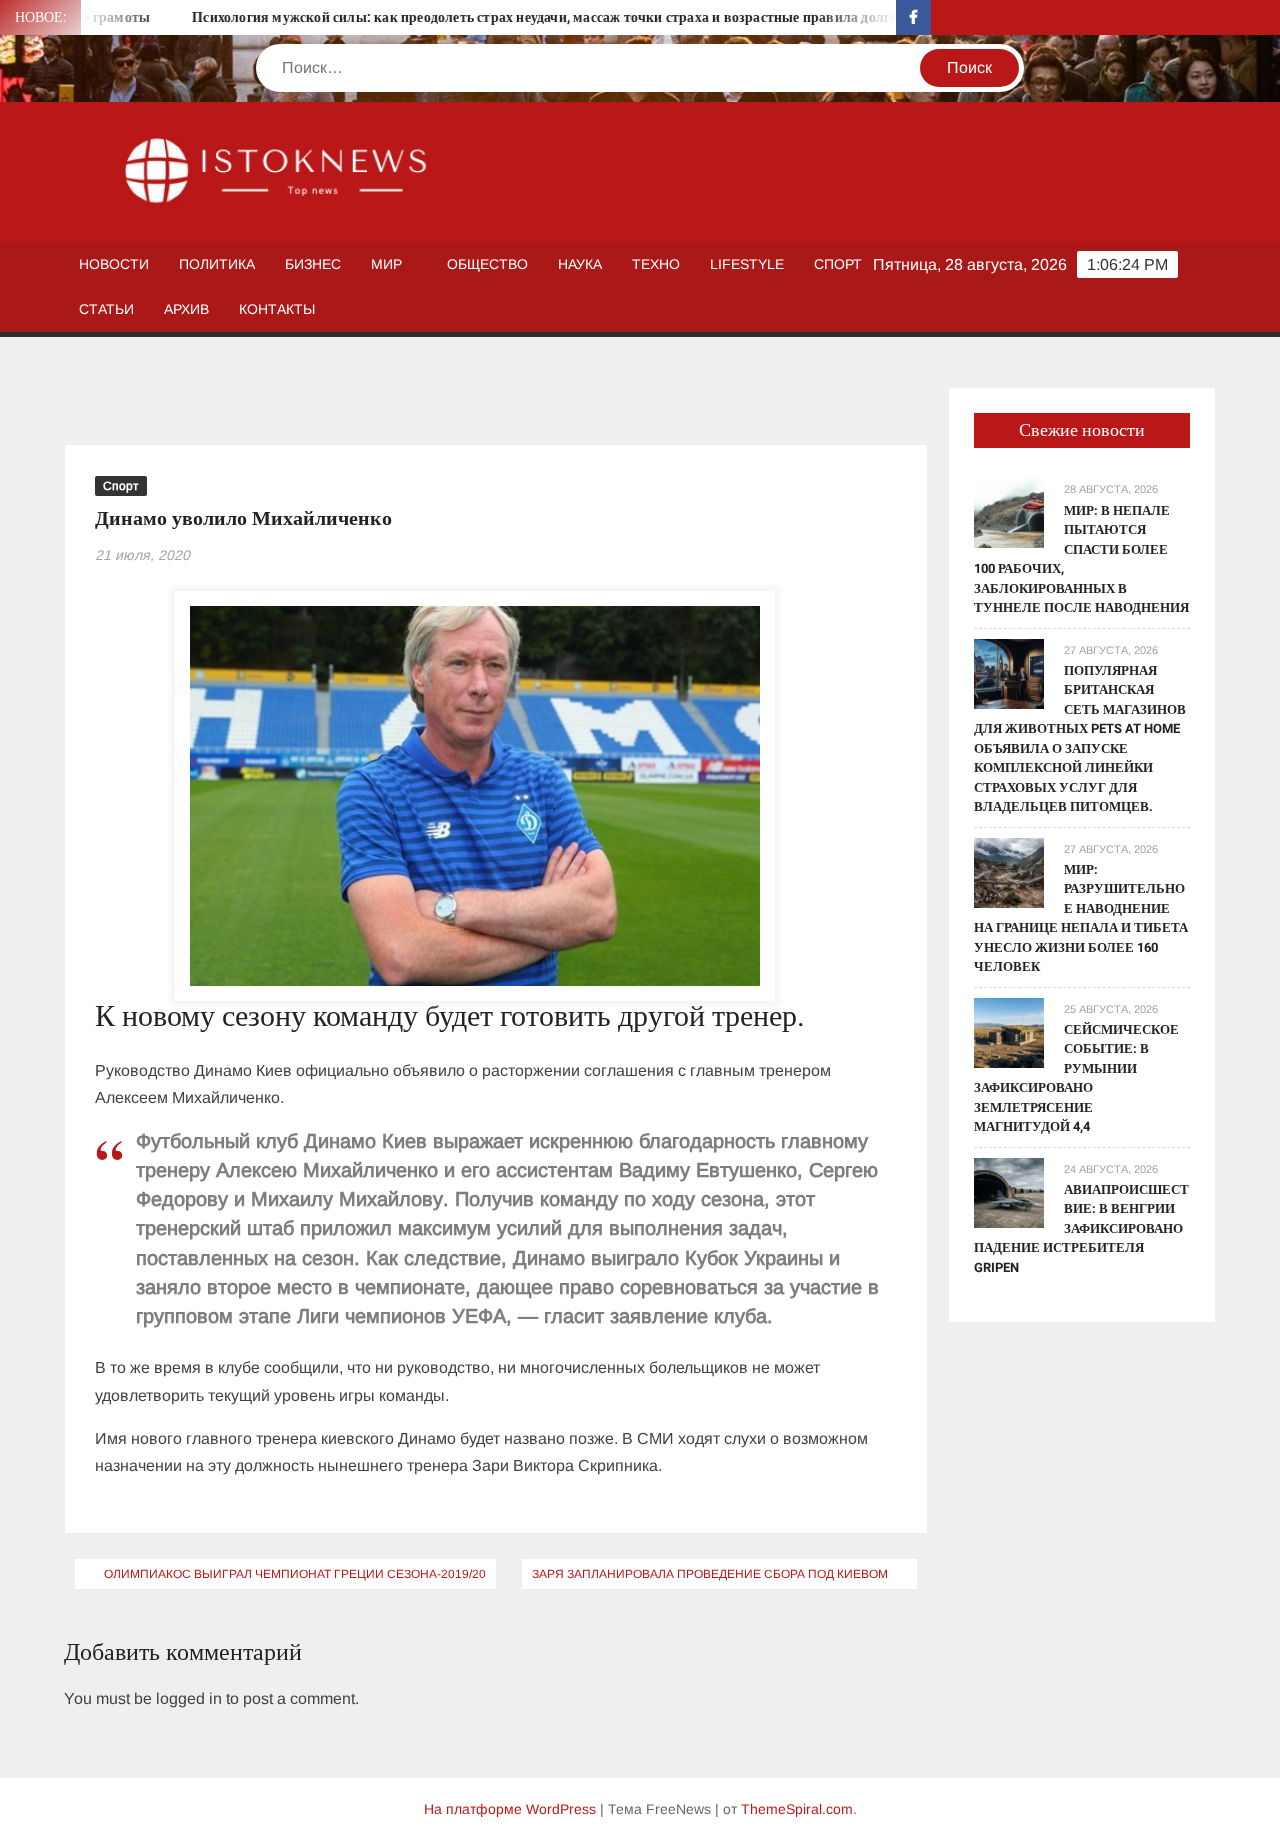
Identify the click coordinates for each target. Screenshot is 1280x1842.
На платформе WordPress (510, 1809)
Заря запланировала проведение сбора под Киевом (710, 1574)
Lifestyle (747, 264)
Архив (186, 309)
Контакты (277, 309)
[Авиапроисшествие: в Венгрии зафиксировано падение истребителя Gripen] (1009, 1191)
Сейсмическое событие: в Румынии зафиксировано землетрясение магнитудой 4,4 (1076, 1078)
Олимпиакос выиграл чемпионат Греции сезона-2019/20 (295, 1574)
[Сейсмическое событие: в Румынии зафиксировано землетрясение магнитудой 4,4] (1009, 1031)
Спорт (838, 264)
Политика (217, 264)
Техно (656, 264)
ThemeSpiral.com (797, 1809)
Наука (580, 264)
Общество (487, 264)
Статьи (106, 309)
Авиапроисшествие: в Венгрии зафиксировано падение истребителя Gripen (1081, 1228)
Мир (386, 264)
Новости (114, 264)
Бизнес (313, 264)
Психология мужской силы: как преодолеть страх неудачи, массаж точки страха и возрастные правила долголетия (522, 17)
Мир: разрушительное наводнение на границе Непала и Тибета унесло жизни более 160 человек (1081, 918)
